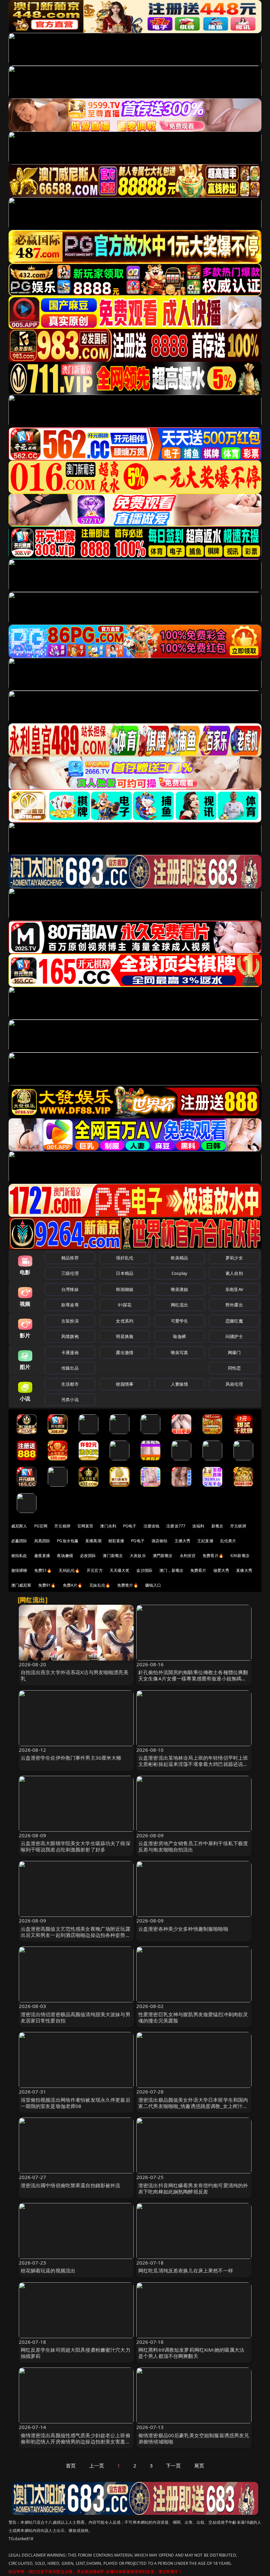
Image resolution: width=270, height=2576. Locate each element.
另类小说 (70, 1399)
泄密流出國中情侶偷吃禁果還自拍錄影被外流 (71, 2185)
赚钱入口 (153, 1585)
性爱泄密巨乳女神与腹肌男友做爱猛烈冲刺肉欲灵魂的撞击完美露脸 (193, 2017)
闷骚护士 (234, 1336)
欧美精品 (180, 1258)
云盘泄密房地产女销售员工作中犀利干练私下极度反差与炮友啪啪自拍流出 (193, 1846)
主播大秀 (183, 1541)
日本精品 (125, 1273)
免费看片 (198, 1570)
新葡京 (217, 1526)
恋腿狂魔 (234, 1321)
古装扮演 (70, 1321)
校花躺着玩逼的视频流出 (48, 2270)
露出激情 (125, 1352)
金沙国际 (144, 1570)
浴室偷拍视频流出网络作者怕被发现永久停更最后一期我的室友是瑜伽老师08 (76, 2103)
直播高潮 (93, 1541)
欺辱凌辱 (70, 1305)
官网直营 (85, 1526)
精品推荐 (70, 1258)
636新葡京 (240, 1556)
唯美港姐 (180, 1289)
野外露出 (234, 1305)
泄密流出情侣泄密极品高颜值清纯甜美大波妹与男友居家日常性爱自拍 (76, 2017)
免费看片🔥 (213, 1556)
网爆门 (234, 1352)
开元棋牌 (62, 1526)
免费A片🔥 (73, 1585)
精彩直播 (116, 1541)
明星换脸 (125, 1336)
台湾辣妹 (70, 1289)
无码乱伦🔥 (69, 1570)
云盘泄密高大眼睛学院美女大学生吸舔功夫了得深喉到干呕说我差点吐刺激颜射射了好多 (76, 1846)
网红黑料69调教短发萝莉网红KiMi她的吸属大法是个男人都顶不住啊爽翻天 (191, 2353)
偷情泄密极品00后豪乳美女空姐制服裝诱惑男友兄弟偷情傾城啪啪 (194, 2438)
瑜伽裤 (179, 1336)
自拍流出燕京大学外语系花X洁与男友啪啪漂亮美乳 (75, 1675)
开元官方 (95, 1570)
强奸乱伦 (125, 1258)
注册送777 (176, 1526)
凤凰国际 (42, 1541)
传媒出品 (70, 1368)
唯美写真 (180, 1352)
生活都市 (70, 1384)
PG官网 (41, 1526)
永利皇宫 (188, 1556)
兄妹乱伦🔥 (100, 1585)
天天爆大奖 (120, 1570)
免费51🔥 (43, 1570)
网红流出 (180, 1305)
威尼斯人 (19, 1526)
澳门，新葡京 (171, 1570)
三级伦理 (70, 1273)
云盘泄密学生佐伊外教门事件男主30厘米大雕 (71, 1758)
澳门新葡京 (113, 1556)
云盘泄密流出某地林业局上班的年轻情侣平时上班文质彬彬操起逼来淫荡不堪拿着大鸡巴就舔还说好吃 (193, 1764)
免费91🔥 (47, 1585)
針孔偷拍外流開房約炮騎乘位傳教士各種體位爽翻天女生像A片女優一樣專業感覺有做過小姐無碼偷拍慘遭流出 (193, 1678)
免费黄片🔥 (128, 1585)
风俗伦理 (234, 1384)
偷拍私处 (19, 1556)
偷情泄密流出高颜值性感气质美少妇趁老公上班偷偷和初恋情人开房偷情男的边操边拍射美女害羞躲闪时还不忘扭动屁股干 (76, 2441)
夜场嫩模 (65, 1556)
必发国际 (88, 1556)
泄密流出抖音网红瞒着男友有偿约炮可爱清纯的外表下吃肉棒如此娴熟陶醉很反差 (193, 2188)
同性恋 (234, 1368)
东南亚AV (234, 1289)
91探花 (125, 1305)
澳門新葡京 (163, 1556)
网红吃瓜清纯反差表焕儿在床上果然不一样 (186, 2270)
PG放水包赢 (68, 1541)
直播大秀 (244, 1570)
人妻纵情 (180, 1384)
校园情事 (125, 1384)
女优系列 (125, 1321)
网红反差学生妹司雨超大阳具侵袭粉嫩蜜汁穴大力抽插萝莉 (76, 2353)
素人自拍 (234, 1273)
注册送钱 (152, 1526)
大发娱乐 (138, 1556)
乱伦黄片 (228, 1541)
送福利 (198, 1526)
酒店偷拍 (160, 1541)
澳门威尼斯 (21, 1585)
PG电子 (130, 1526)
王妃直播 (205, 1541)
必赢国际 (19, 1541)
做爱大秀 (221, 1570)
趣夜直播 (42, 1556)
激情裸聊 (19, 1570)
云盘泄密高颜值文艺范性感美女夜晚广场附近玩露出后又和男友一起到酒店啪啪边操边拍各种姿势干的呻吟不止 (76, 1935)
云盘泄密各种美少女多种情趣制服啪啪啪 (183, 1929)
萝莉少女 (234, 1258)
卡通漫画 (70, 1352)
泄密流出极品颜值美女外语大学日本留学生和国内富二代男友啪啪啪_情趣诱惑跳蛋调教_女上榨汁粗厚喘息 (193, 2106)
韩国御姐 (125, 1289)
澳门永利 (108, 1526)
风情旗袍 (70, 1336)
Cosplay (179, 1273)
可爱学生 (180, 1321)
